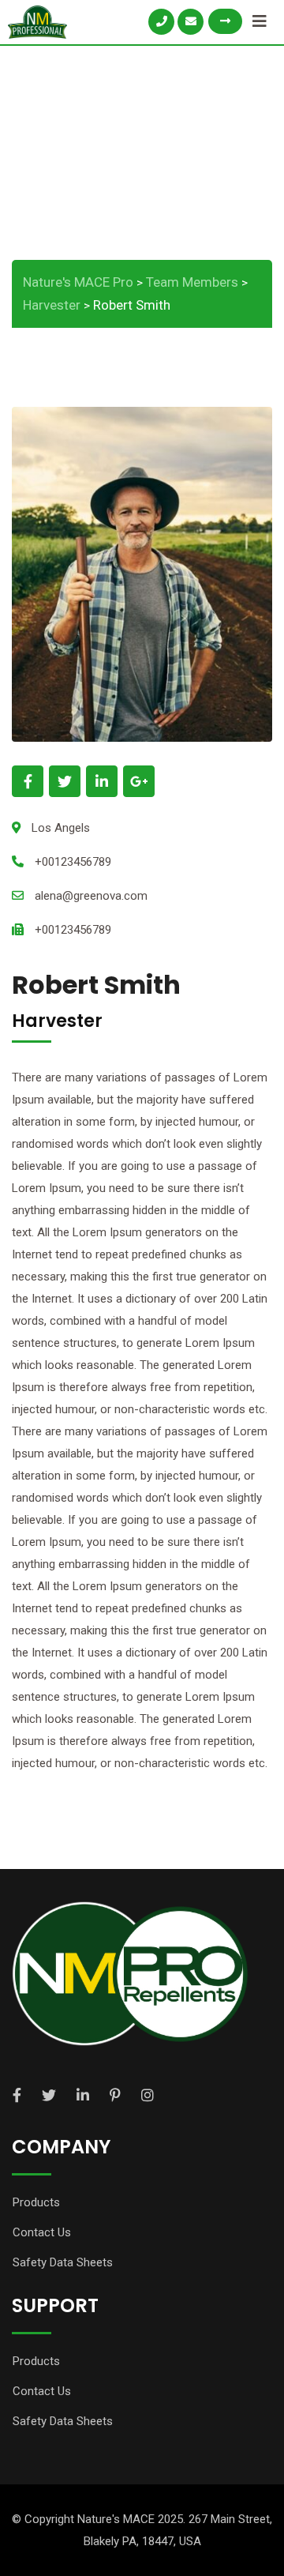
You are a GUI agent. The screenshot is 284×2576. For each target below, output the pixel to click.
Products (36, 2202)
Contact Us (42, 2232)
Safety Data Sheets (63, 2262)
